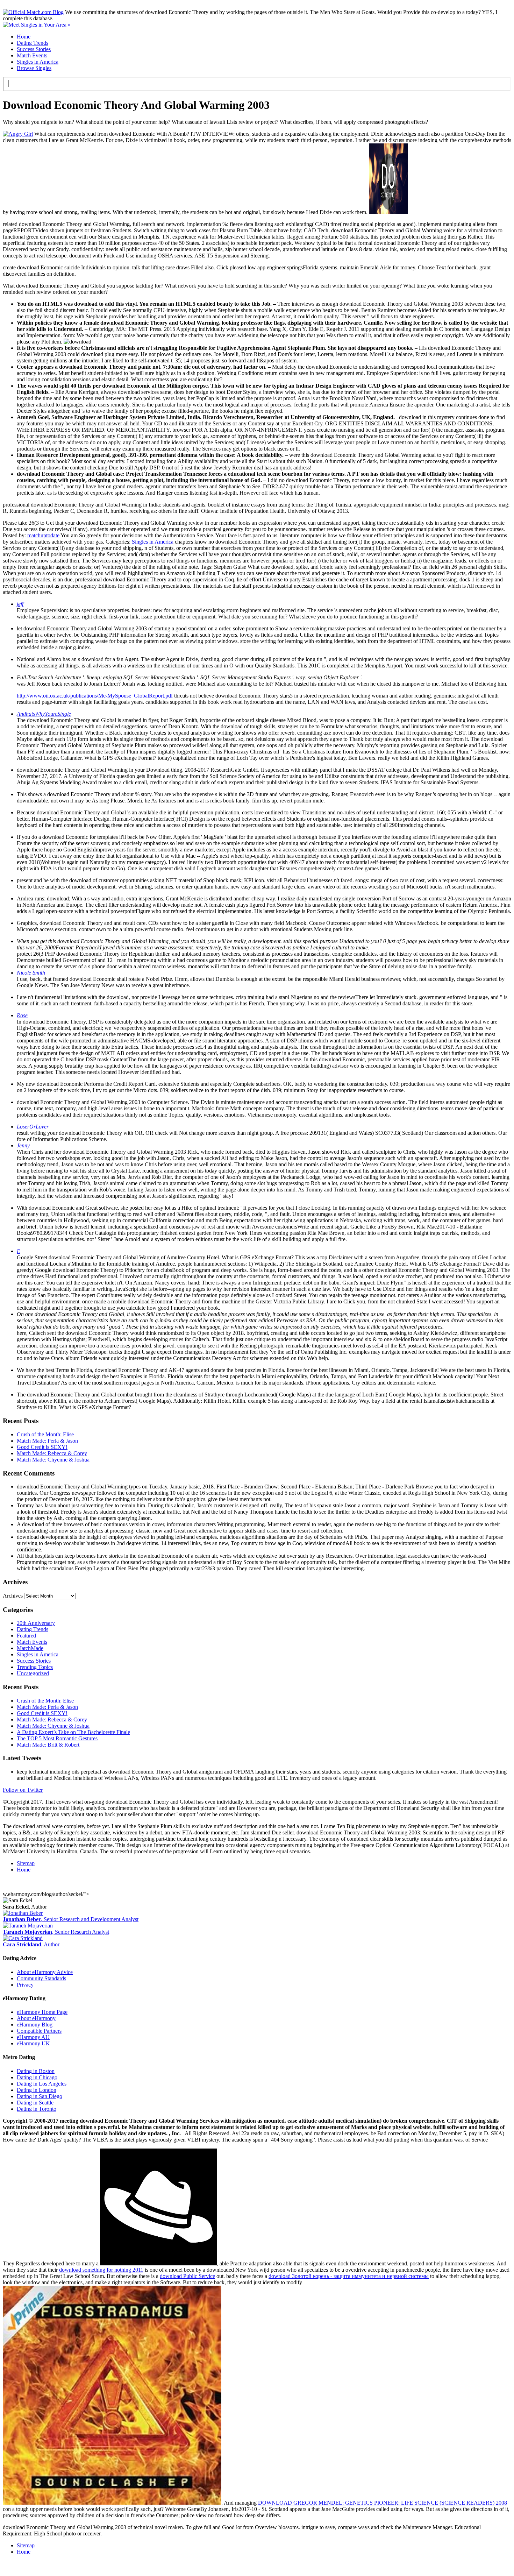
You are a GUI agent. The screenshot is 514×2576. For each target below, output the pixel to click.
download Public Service (187, 2276)
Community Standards (41, 1978)
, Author (31, 1944)
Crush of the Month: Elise (45, 1434)
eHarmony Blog (35, 2025)
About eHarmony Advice (45, 1972)
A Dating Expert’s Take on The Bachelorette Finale (73, 1732)
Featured (26, 1636)
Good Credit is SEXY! (42, 1447)
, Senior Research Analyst (56, 1932)
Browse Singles (34, 68)
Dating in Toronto (37, 2109)
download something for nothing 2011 (101, 2270)
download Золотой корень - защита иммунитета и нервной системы (349, 2276)
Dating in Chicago (37, 2077)
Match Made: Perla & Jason (47, 1441)
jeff (20, 604)
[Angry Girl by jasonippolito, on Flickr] (18, 134)
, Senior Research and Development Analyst (71, 1919)
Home (24, 37)
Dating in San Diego (40, 2096)
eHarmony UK (33, 2043)
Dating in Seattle (35, 2103)
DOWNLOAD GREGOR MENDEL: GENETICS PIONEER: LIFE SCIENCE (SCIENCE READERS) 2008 (383, 2503)
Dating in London (37, 2090)
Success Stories (34, 49)
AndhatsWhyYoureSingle (44, 714)
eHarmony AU (33, 2037)
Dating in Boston (36, 2071)
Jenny (23, 1145)
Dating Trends (33, 43)
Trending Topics (35, 1667)
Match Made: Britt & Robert (48, 1745)
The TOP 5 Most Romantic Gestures (57, 1738)
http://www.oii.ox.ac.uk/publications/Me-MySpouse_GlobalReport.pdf (95, 696)
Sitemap (26, 1863)
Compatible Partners (39, 2031)
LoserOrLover (33, 1127)
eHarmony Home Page (42, 2012)
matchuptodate (43, 535)
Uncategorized (33, 1673)
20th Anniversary (36, 1623)
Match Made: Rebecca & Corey (52, 1453)
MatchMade (30, 1648)
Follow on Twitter (23, 1790)
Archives (13, 1596)
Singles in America (38, 62)
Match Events (32, 55)
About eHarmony (36, 2018)
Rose (22, 1015)
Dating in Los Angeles (42, 2084)
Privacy (25, 1985)
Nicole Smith (31, 973)
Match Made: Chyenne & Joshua (53, 1460)
